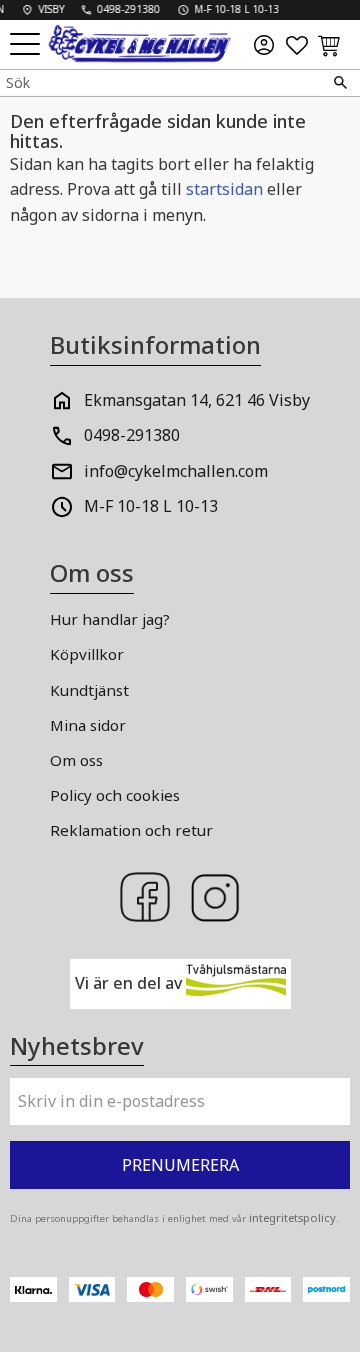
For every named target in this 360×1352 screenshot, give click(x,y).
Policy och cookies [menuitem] (115, 795)
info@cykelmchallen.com (176, 471)
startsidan (224, 189)
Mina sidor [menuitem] (88, 725)
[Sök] (340, 83)
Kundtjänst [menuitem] (89, 690)
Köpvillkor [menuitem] (87, 654)
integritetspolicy (292, 1217)
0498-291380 (132, 435)
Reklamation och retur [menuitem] (131, 830)
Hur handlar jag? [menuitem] (110, 619)
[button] (27, 45)
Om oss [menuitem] (76, 760)
